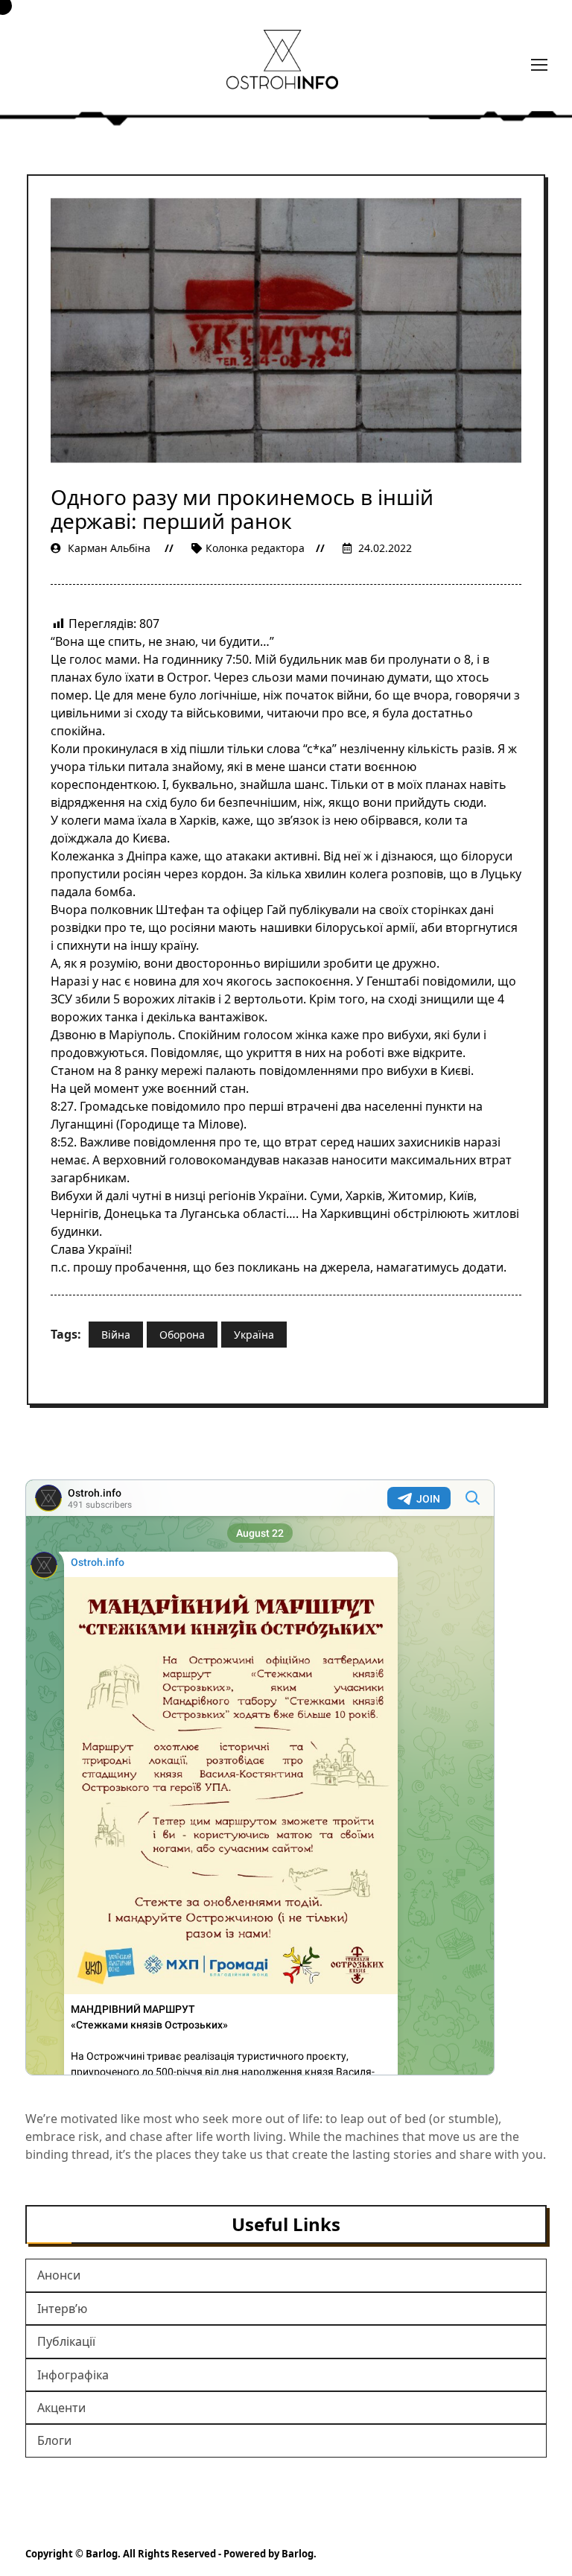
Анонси (59, 2275)
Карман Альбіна (109, 548)
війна (116, 1335)
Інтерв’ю (62, 2309)
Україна (254, 1335)
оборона (182, 1335)
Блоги (54, 2440)
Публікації (66, 2341)
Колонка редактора (255, 548)
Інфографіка (73, 2375)
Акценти (61, 2408)
